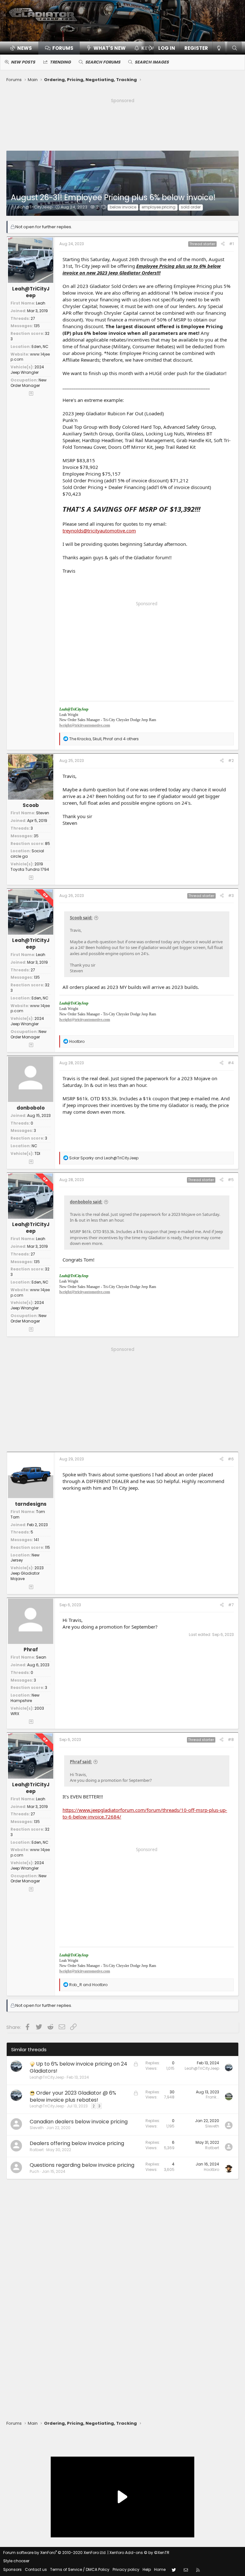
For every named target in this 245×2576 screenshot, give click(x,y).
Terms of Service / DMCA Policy (80, 2569)
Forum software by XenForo (55, 2553)
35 (36, 836)
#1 (231, 244)
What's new (110, 48)
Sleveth (37, 2128)
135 (37, 326)
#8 (231, 1740)
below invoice (123, 207)
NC (34, 1146)
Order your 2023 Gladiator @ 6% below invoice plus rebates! (73, 2096)
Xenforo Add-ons (139, 2553)
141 (36, 1540)
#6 (231, 1459)
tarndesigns (31, 1504)
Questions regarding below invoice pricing (82, 2165)
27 (33, 318)
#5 (231, 1180)
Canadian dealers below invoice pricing (79, 2122)
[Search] (234, 48)
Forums (63, 48)
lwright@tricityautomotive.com (85, 725)
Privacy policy (126, 2569)
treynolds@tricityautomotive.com (99, 531)
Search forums (103, 62)
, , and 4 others (104, 739)
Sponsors (12, 2569)
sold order (191, 207)
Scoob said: (81, 918)
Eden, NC (40, 346)
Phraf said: (81, 1762)
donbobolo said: (86, 1202)
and (104, 1158)
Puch (34, 2171)
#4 (231, 1063)
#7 (231, 1605)
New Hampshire (25, 1698)
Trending (60, 62)
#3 (231, 896)
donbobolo (31, 1108)
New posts (23, 62)
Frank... (212, 2097)
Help (147, 2569)
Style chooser (16, 2561)
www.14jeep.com (30, 357)
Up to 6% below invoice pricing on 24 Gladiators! (78, 2067)
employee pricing (159, 207)
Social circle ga (27, 854)
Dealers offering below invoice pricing (77, 2143)
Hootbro (212, 2169)
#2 (231, 761)
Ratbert (37, 2150)
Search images (152, 62)
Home (160, 2569)
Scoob (31, 805)
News (25, 48)
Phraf (31, 1650)
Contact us (36, 2569)
